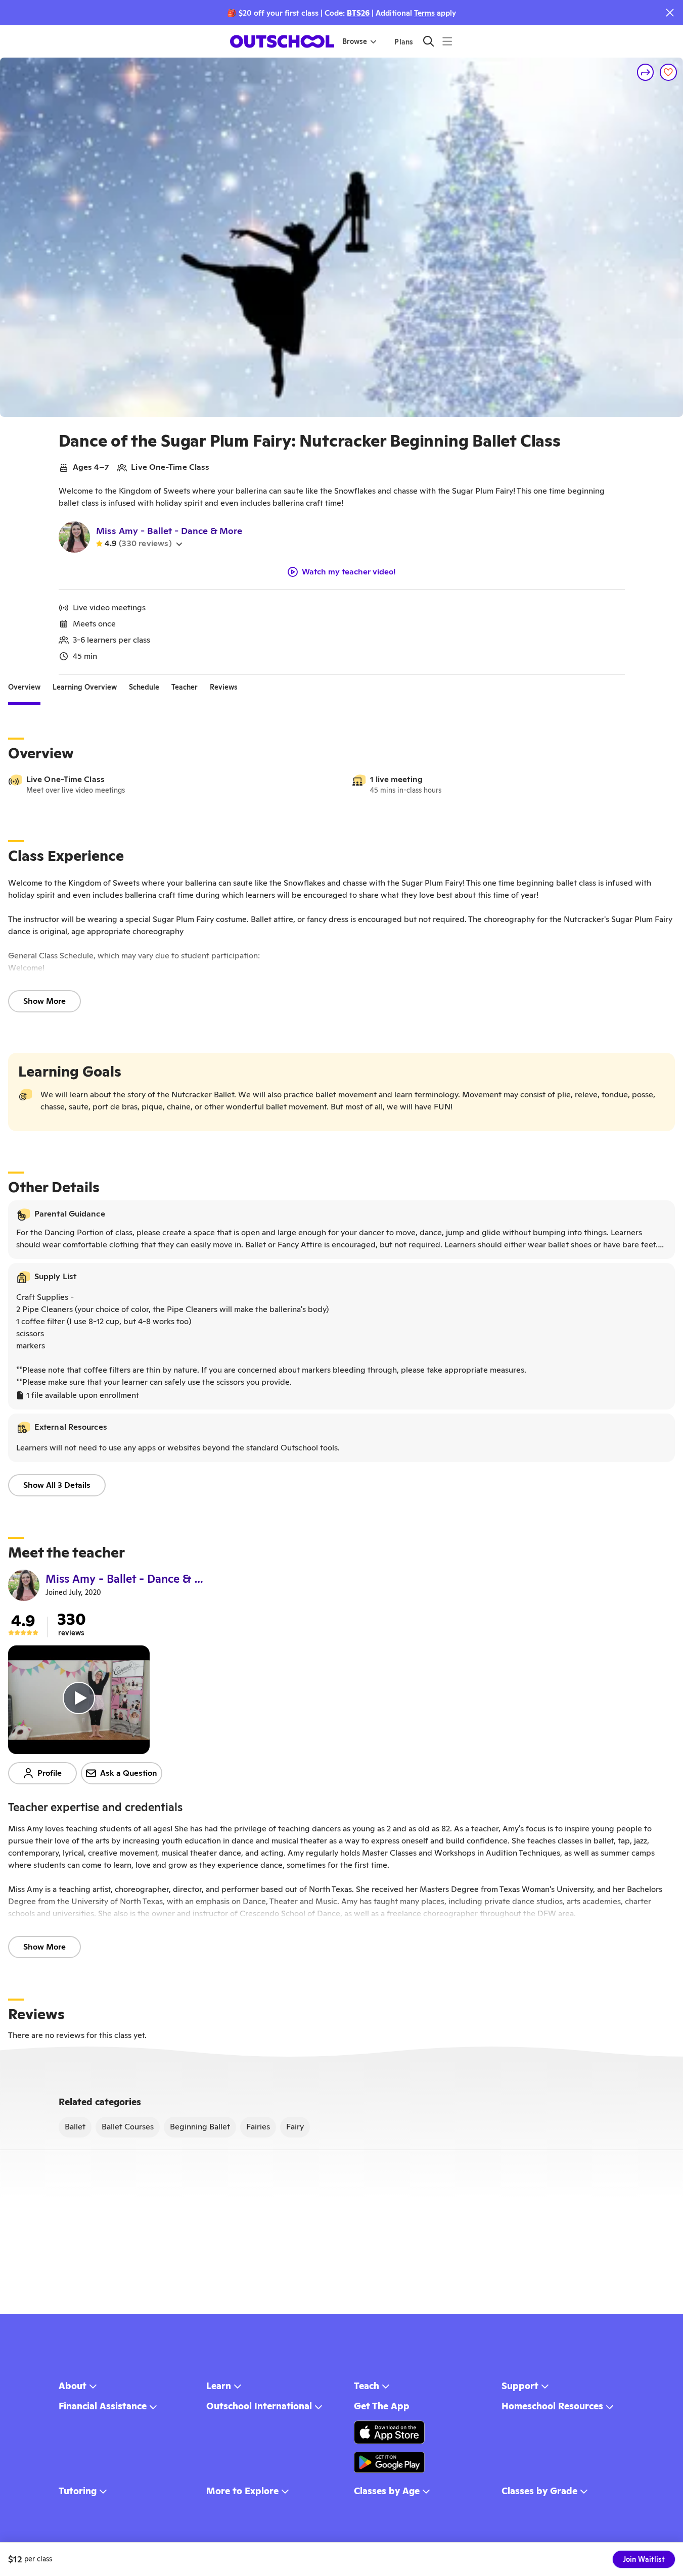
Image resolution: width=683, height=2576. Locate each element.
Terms (424, 13)
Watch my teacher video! (349, 572)
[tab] (24, 687)
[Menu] (447, 41)
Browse (355, 41)
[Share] (646, 72)
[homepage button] (282, 41)
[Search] (428, 41)
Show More (44, 1001)
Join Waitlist (644, 2559)
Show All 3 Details (57, 1485)
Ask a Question (129, 1773)
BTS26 (358, 13)
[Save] (668, 72)
